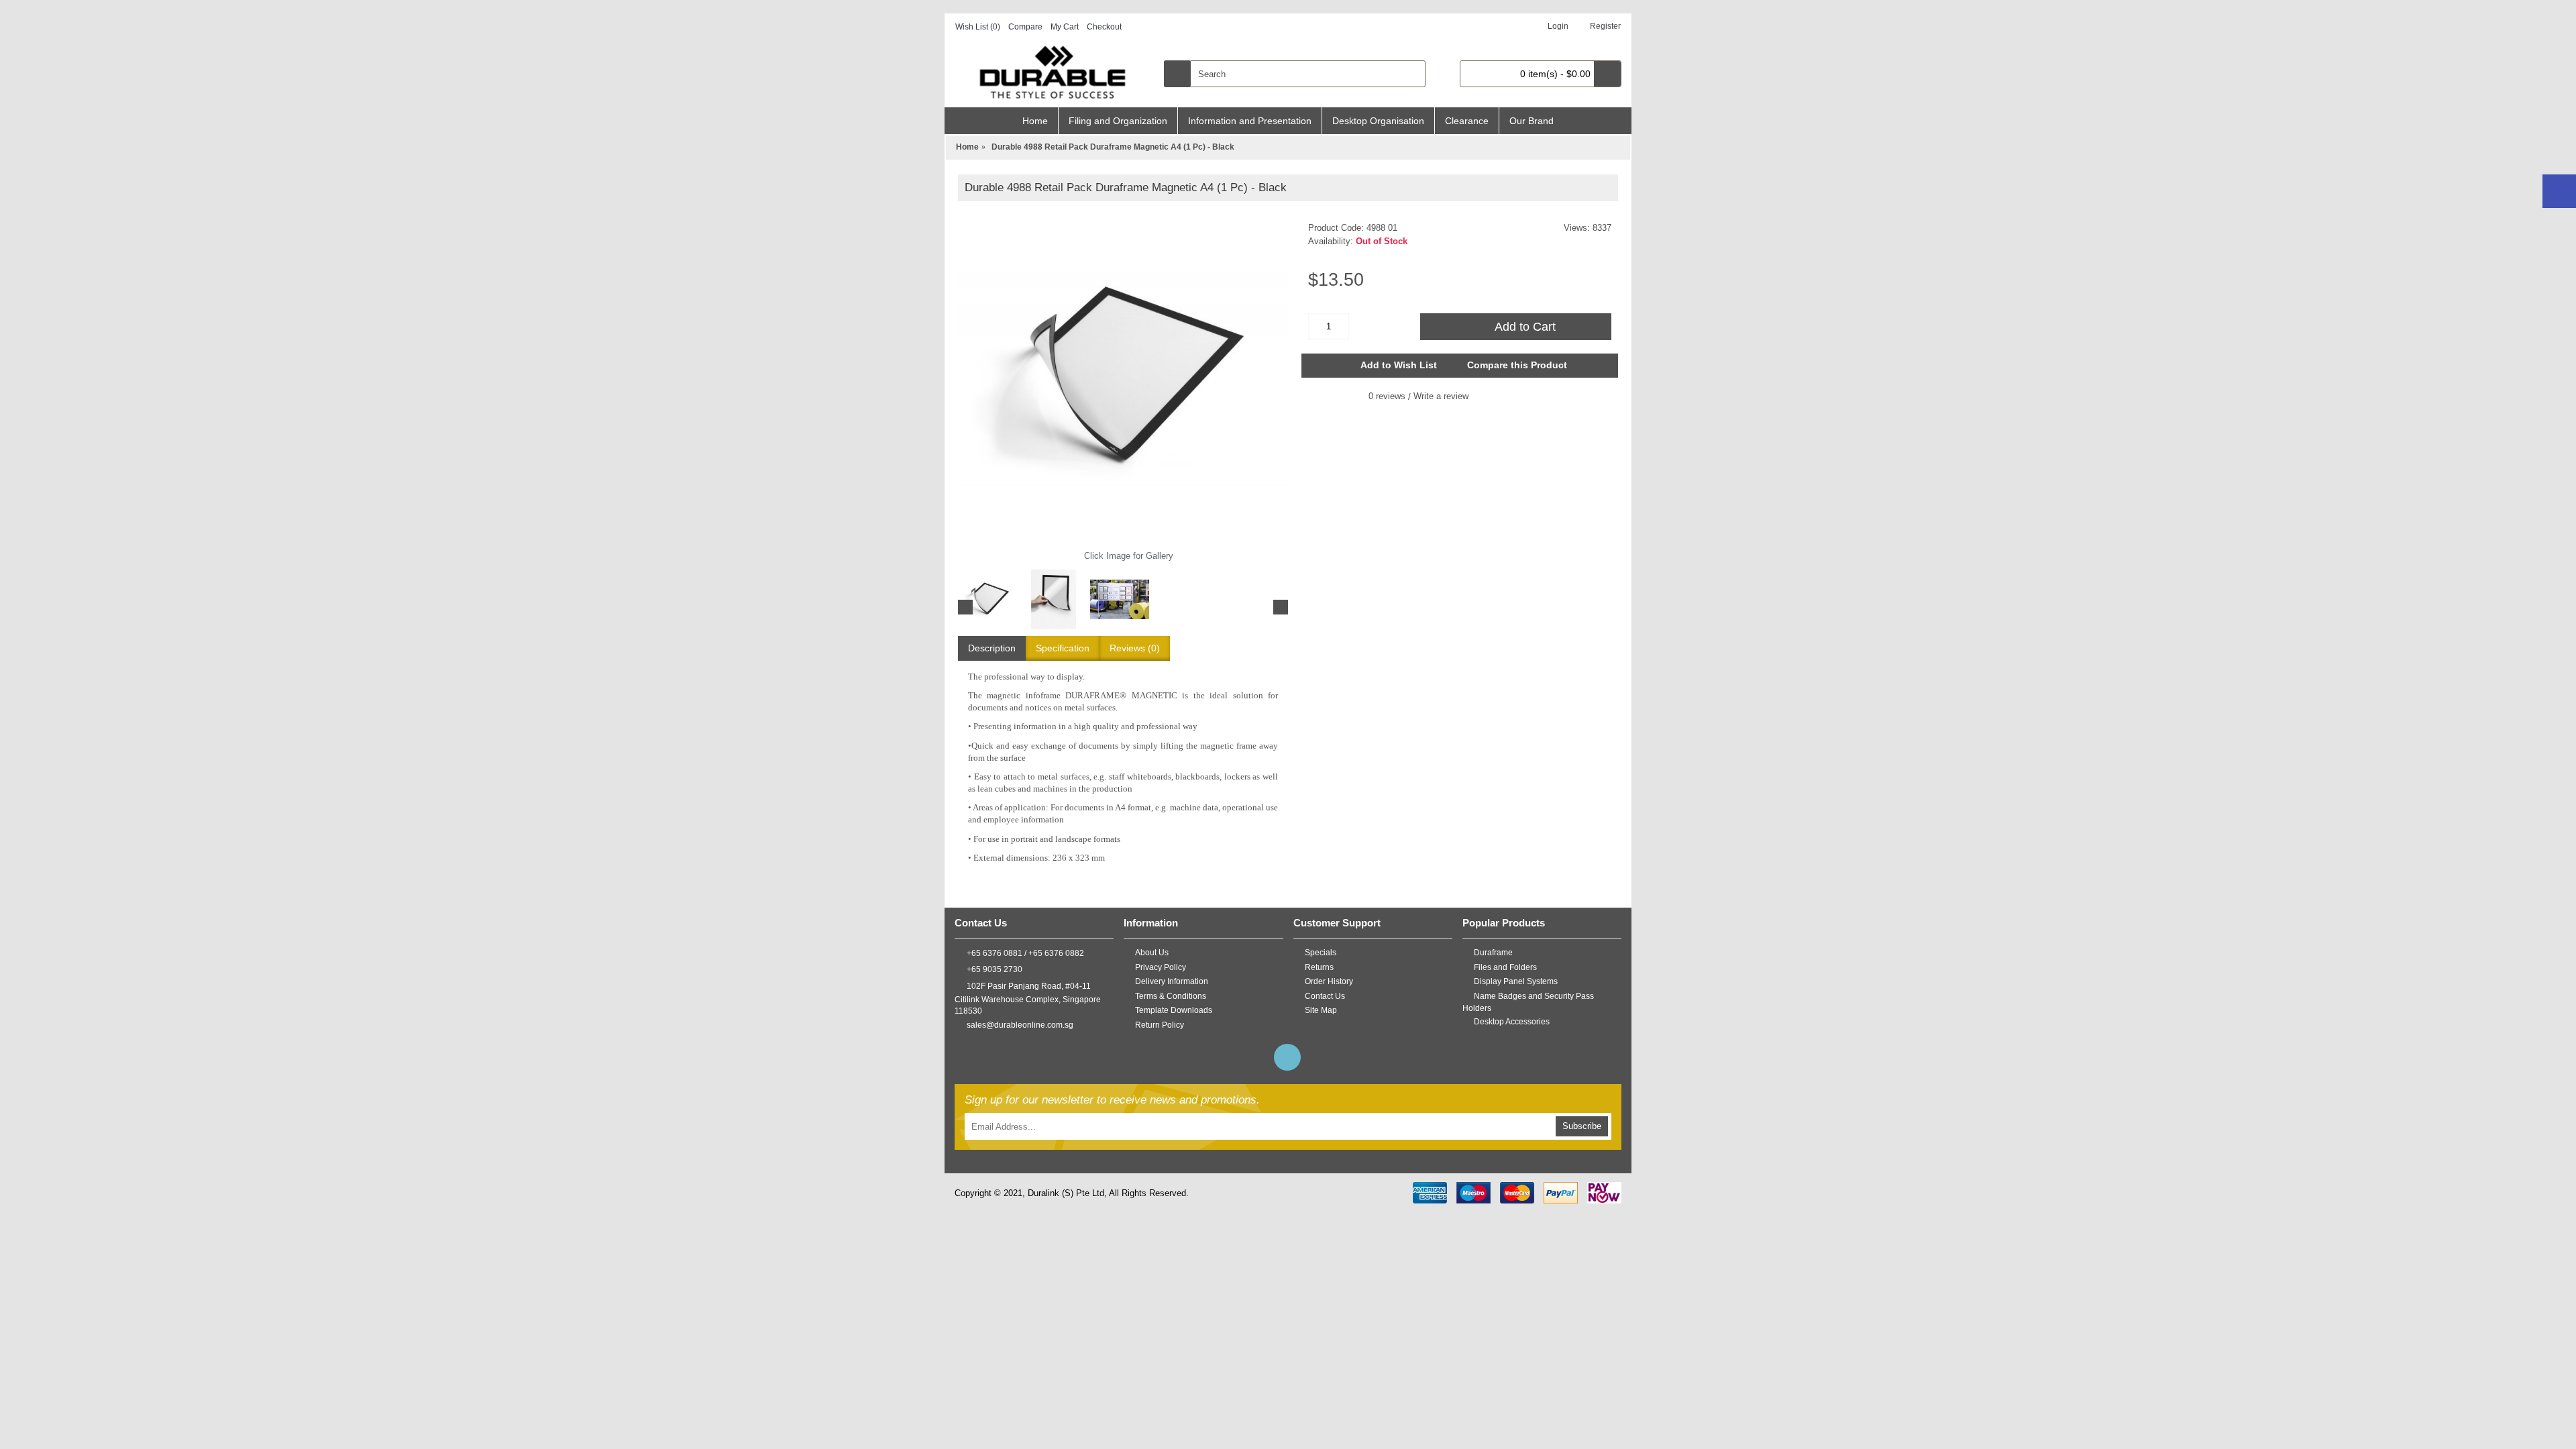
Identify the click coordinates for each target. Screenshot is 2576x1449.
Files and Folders (1505, 967)
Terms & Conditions (1171, 996)
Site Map (1321, 1010)
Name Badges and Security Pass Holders (1528, 1003)
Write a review (1441, 396)
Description (992, 648)
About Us (1152, 953)
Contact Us (1325, 996)
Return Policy (1160, 1025)
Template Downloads (1174, 1010)
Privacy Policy (1161, 967)
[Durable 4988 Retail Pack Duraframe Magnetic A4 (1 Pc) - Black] (1123, 380)
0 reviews (1387, 396)
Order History (1329, 981)
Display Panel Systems (1516, 981)
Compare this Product (1517, 365)
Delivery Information (1172, 981)
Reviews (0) (1135, 648)
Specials (1321, 953)
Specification (1063, 648)
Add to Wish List (1399, 365)
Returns (1319, 967)
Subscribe (1582, 1126)
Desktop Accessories (1512, 1022)
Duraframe (1493, 953)
